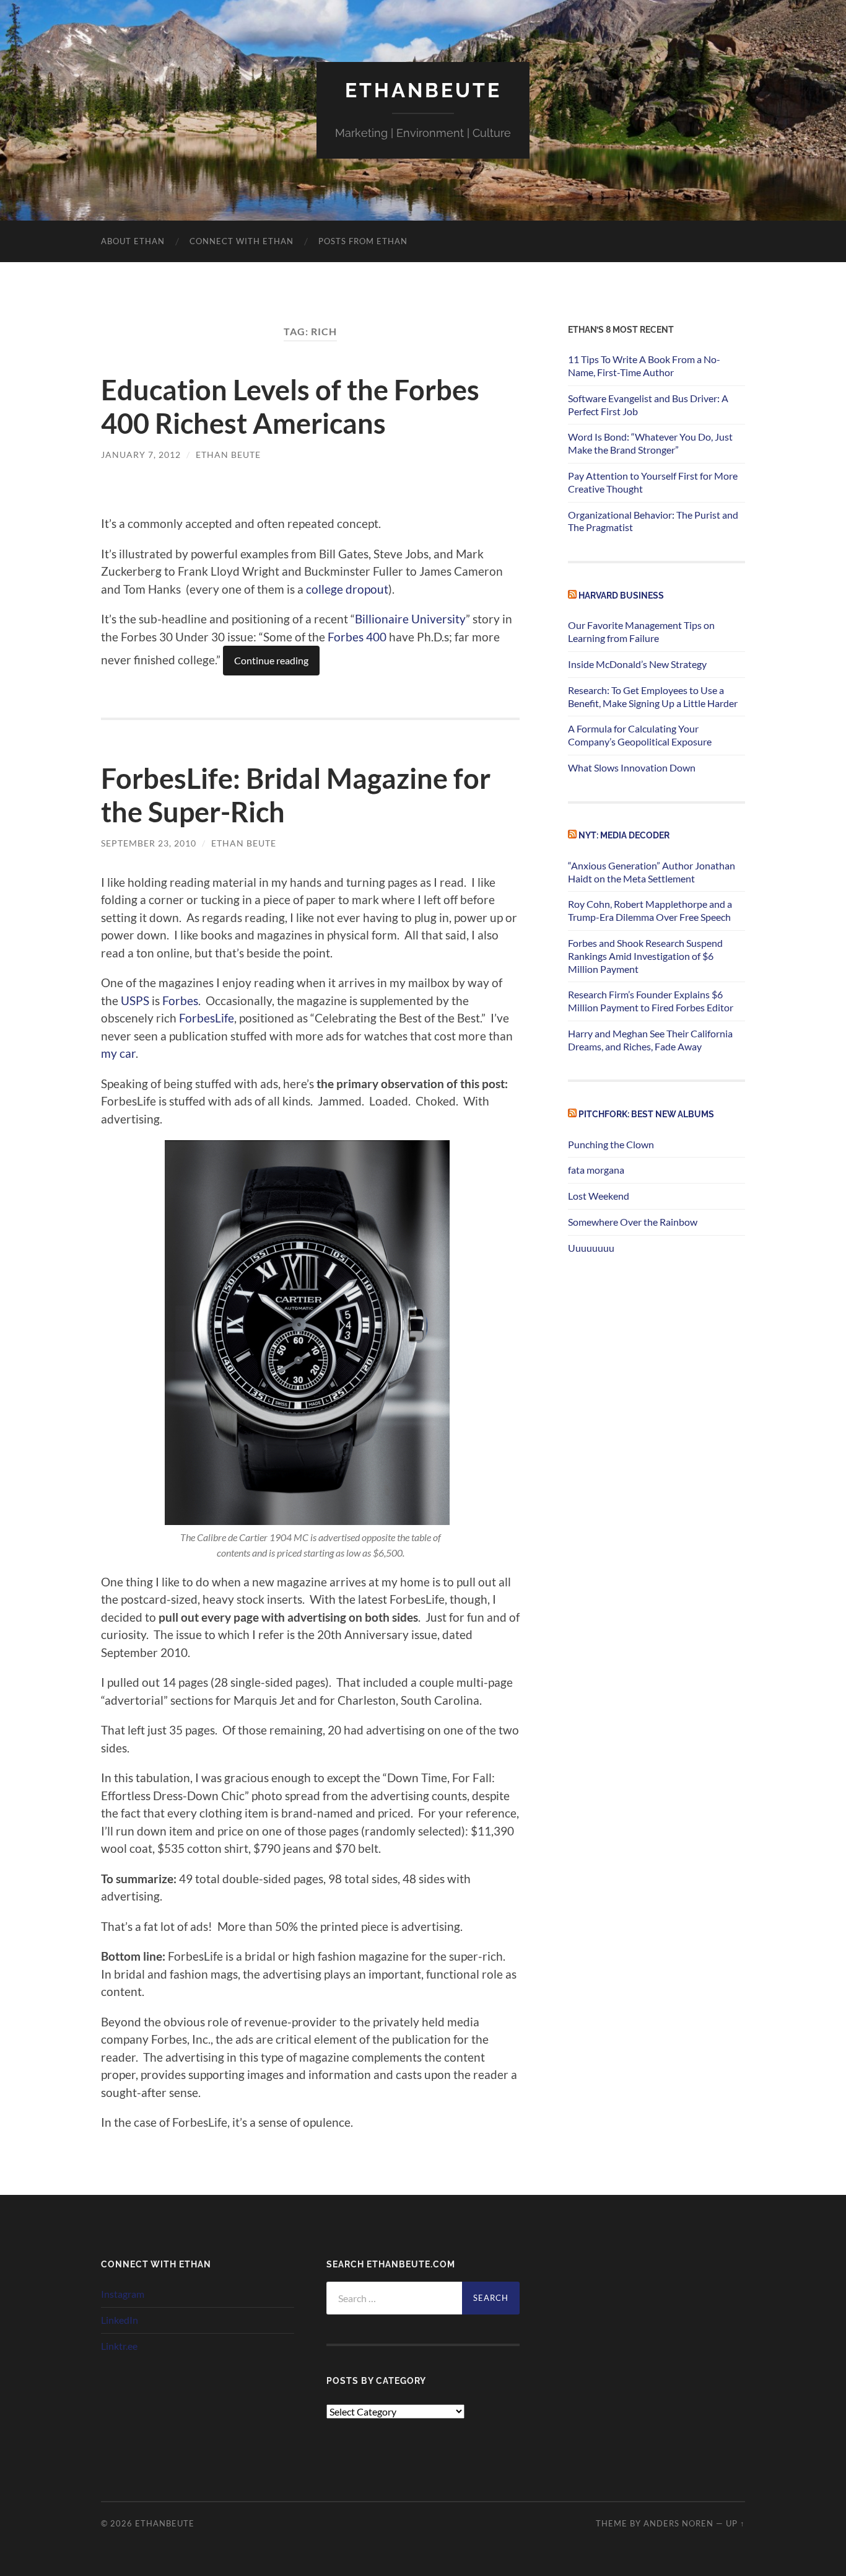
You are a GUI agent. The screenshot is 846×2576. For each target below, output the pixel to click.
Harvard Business (621, 595)
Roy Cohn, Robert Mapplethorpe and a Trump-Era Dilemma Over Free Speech (650, 910)
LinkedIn (120, 2320)
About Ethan (133, 241)
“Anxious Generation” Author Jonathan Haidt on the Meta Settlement (652, 872)
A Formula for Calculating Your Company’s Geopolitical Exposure (640, 735)
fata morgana (596, 1170)
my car (118, 1053)
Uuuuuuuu (591, 1248)
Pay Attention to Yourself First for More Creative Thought (653, 482)
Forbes (180, 1000)
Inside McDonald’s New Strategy (637, 664)
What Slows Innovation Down (632, 767)
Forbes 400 (357, 637)
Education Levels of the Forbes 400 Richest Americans (290, 407)
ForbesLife (207, 1018)
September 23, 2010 (149, 843)
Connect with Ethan (242, 241)
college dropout (347, 589)
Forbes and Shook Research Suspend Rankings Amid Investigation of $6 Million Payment (645, 956)
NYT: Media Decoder (624, 835)
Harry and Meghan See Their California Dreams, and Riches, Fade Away (650, 1040)
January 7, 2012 (141, 455)
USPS (135, 1000)
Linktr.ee (119, 2346)
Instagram (123, 2294)
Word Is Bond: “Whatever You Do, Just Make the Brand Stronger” (650, 443)
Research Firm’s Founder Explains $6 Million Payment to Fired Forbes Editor (651, 1001)
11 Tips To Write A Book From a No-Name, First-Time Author (644, 366)
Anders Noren (678, 2523)
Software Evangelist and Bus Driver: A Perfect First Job (648, 405)
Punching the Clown (611, 1144)
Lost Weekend (599, 1196)
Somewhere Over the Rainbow (633, 1222)
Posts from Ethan (363, 241)
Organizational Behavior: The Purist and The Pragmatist (653, 521)
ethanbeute (423, 90)
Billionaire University (410, 619)
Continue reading (271, 660)
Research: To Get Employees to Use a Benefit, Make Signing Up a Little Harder (653, 697)
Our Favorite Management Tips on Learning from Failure (641, 631)
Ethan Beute (228, 455)
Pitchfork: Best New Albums (646, 1114)
